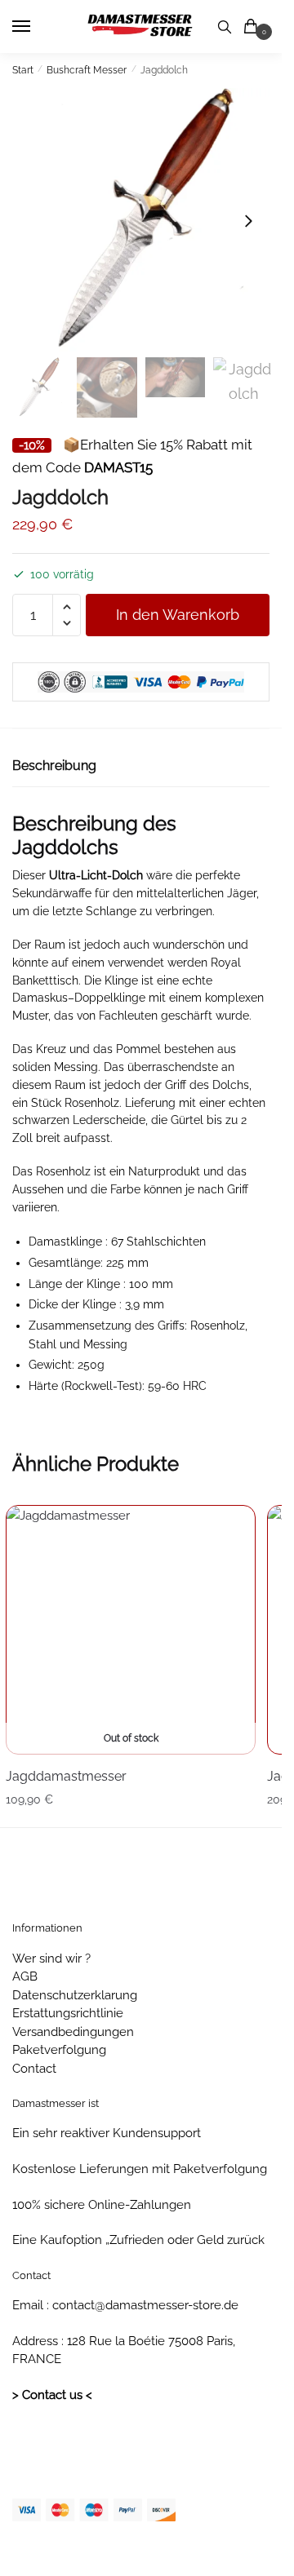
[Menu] (37, 27)
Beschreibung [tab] (54, 766)
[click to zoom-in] (141, 221)
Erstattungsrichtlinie (68, 2013)
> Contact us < (52, 2395)
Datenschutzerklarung (75, 1995)
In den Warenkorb (178, 615)
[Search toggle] (225, 27)
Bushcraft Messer (87, 70)
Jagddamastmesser (66, 1776)
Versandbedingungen (73, 2032)
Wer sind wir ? (51, 1959)
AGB (25, 1976)
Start (23, 70)
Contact (34, 2069)
